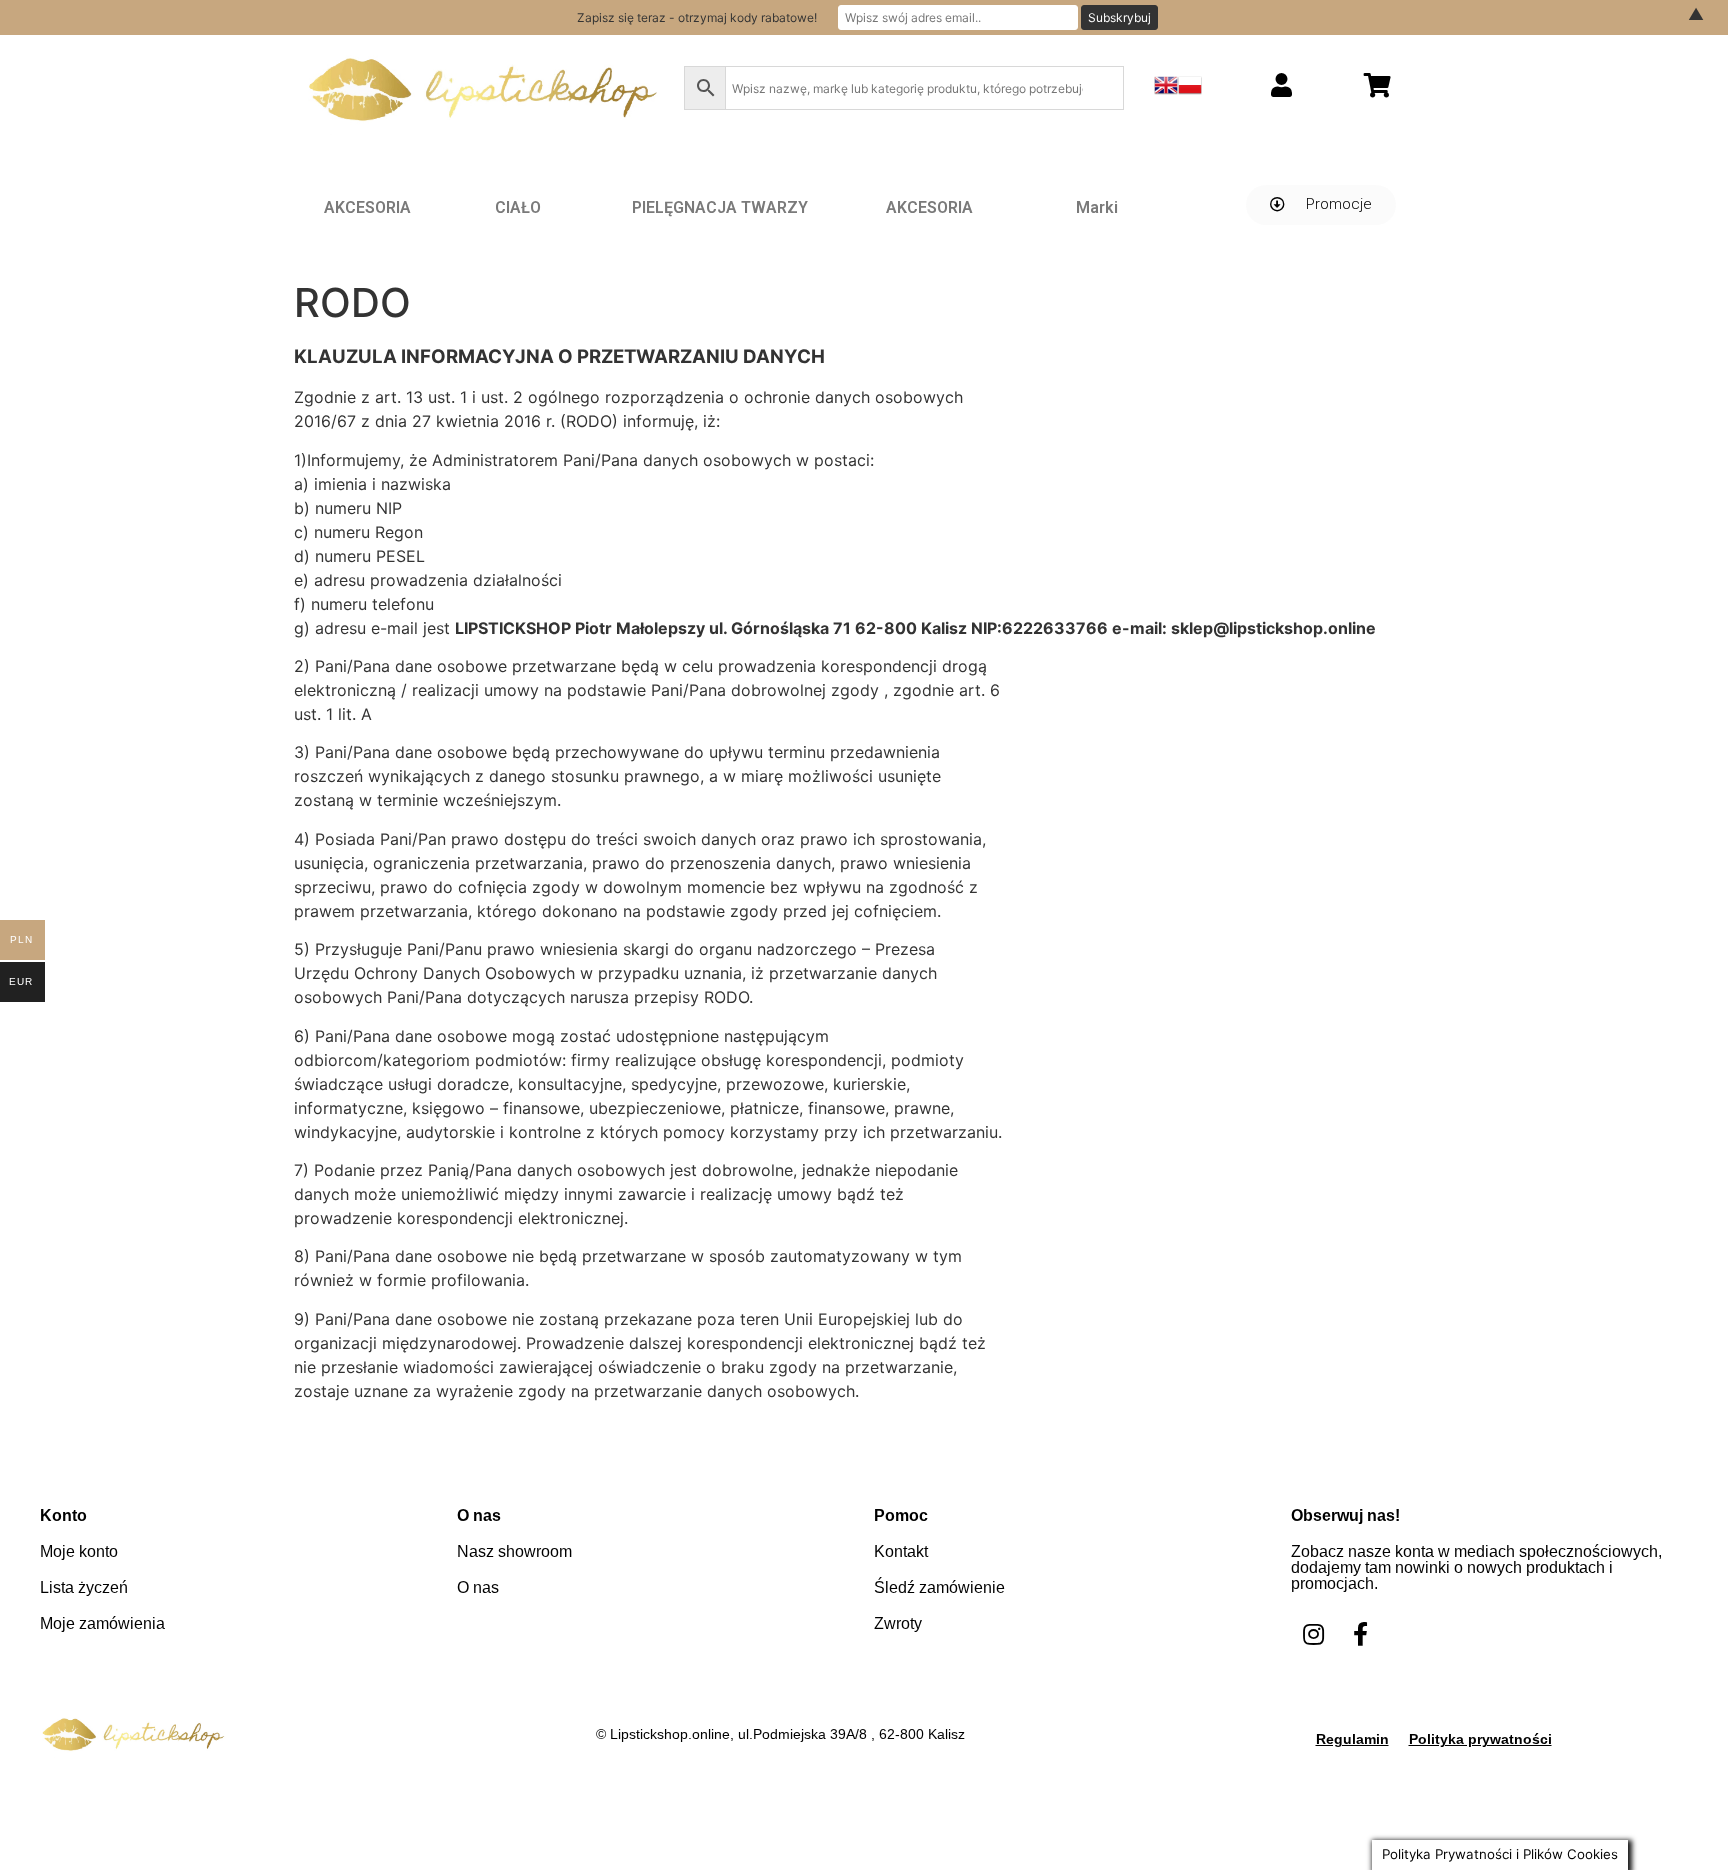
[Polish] (1190, 91)
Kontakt (901, 1551)
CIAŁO (518, 207)
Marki (1097, 207)
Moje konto (79, 1551)
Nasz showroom (514, 1551)
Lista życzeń (84, 1587)
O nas (478, 1587)
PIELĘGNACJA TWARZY (720, 207)
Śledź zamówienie (939, 1587)
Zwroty (898, 1623)
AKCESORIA (367, 207)
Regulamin (1352, 1739)
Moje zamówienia (102, 1623)
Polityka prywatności (1480, 1739)
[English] (1166, 91)
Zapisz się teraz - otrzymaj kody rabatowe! (697, 17)
